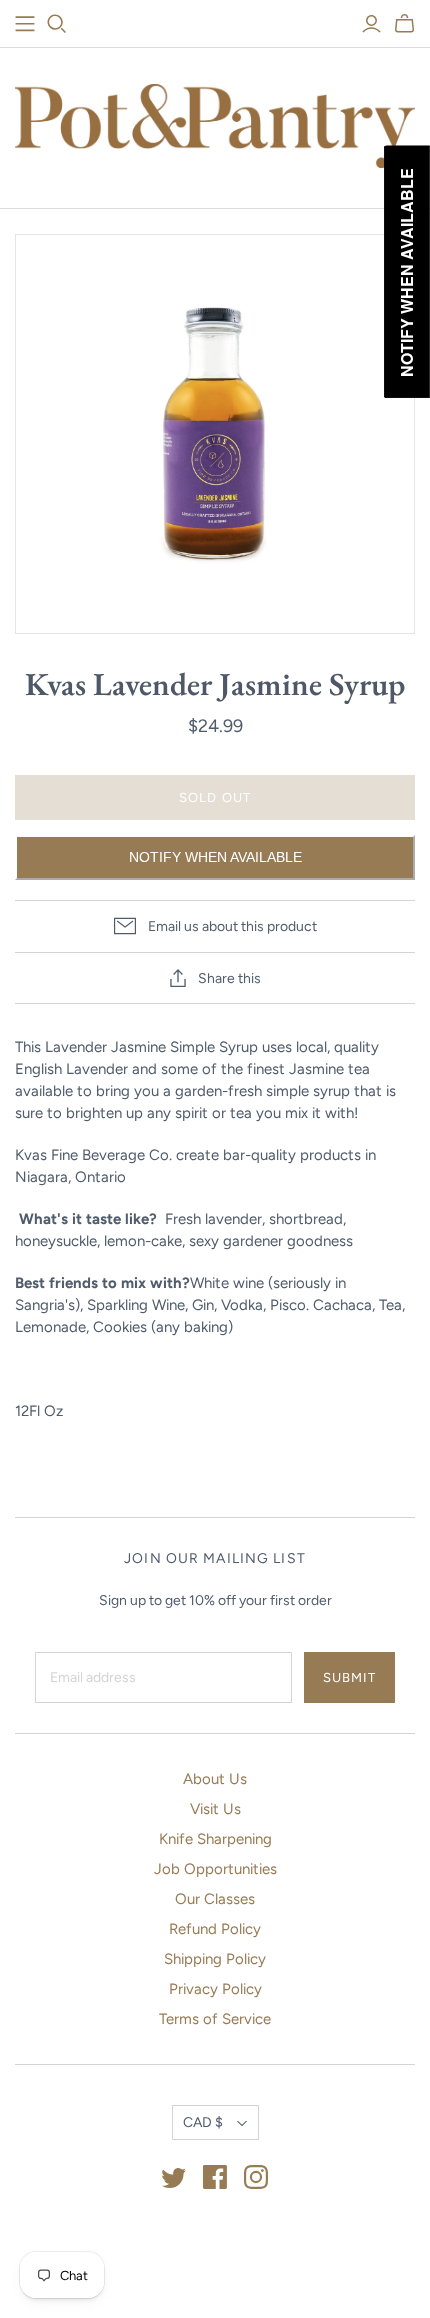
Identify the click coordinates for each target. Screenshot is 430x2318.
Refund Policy (215, 1929)
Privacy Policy (215, 1989)
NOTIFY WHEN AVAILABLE (215, 857)
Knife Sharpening (215, 1839)
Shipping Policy (215, 1959)
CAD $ (203, 2122)
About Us (215, 1779)
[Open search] (57, 24)
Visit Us (215, 1809)
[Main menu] (25, 24)
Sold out (214, 797)
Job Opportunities (215, 1869)
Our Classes (215, 1899)
